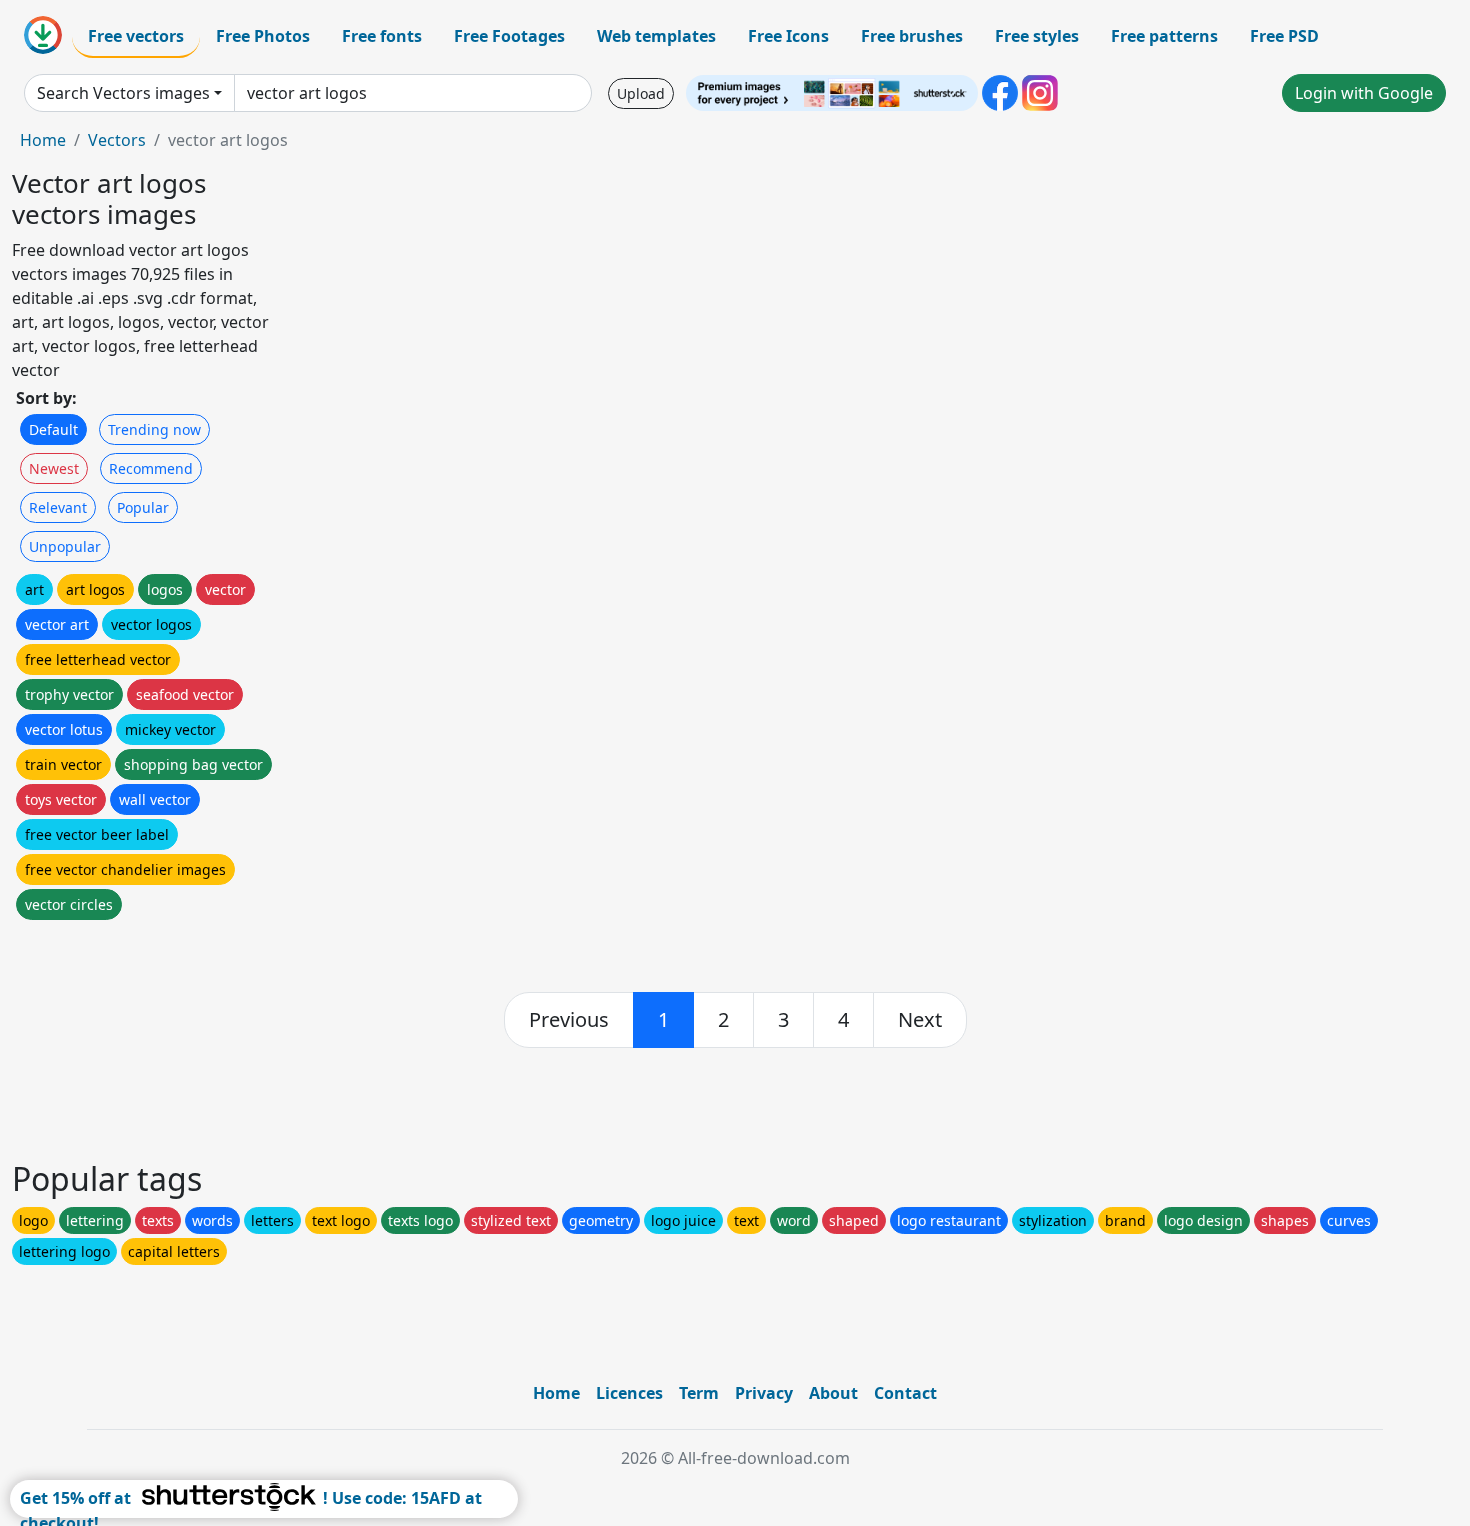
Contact (905, 1393)
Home (43, 140)
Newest (54, 468)
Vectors (117, 140)
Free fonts (382, 36)
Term (699, 1393)
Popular (143, 507)
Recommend (151, 468)
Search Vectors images (123, 93)
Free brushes (912, 36)
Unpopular (65, 546)
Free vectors (136, 36)
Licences (629, 1393)
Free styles (1037, 36)
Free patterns (1164, 36)
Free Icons (788, 36)
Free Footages (509, 36)
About (833, 1393)
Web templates (656, 36)
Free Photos (263, 36)
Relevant (58, 507)
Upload (641, 93)
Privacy (764, 1393)
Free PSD (1284, 36)
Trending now (154, 429)
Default (53, 429)
